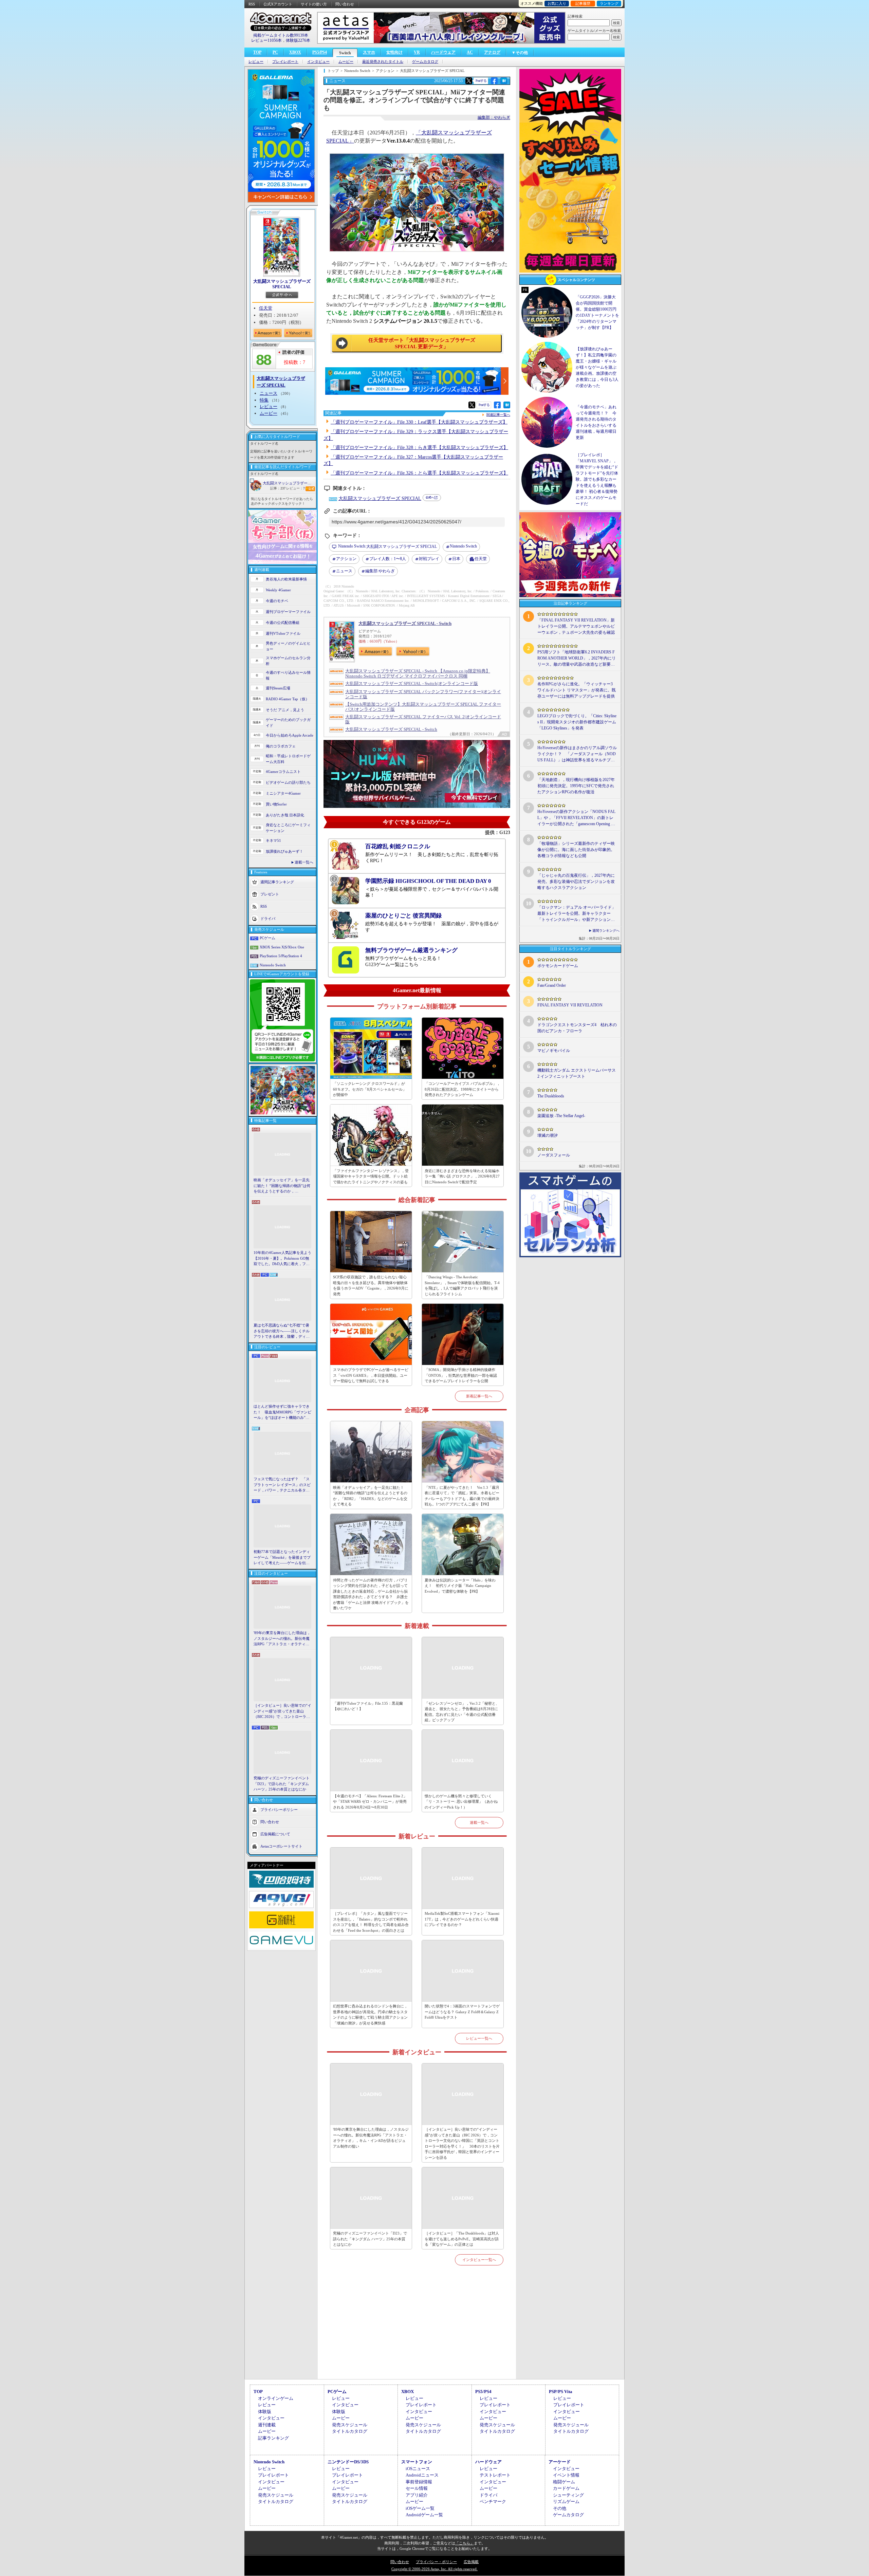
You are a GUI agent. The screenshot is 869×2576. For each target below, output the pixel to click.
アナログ (492, 52)
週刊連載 (267, 2425)
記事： (278, 488)
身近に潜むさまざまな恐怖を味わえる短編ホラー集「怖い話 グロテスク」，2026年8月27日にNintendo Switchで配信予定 (462, 1176)
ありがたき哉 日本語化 (285, 815)
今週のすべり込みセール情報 (288, 675)
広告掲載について (275, 1834)
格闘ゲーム (564, 2482)
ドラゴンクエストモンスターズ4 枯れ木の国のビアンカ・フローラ (577, 1028)
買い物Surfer (276, 804)
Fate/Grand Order (552, 985)
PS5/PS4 (320, 52)
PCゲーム (267, 938)
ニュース (269, 393)
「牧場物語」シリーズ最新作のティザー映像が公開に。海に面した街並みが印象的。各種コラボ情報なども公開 (576, 850)
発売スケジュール (350, 2425)
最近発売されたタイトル (383, 62)
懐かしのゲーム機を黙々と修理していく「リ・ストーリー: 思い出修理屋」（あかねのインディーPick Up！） (461, 1802)
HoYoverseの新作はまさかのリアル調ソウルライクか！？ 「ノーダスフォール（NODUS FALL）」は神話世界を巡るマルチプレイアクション (577, 754)
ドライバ (268, 919)
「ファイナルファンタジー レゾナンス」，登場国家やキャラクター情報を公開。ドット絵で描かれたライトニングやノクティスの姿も (371, 1176)
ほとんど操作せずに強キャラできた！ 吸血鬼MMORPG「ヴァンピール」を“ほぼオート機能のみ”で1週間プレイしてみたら (282, 1412)
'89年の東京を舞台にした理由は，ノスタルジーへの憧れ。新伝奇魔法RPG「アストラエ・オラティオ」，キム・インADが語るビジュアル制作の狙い (282, 1639)
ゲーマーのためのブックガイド (288, 722)
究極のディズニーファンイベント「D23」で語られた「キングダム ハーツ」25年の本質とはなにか (282, 1784)
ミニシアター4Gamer (283, 793)
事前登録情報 (419, 2482)
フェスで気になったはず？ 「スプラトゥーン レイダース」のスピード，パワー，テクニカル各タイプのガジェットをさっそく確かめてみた (282, 1485)
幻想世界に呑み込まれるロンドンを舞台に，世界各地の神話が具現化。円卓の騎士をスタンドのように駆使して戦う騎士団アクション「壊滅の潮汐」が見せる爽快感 (370, 2015)
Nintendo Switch (273, 965)
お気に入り (557, 3)
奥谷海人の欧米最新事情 (286, 579)
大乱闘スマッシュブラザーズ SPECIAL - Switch (405, 623)
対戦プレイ (429, 559)
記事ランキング (273, 2438)
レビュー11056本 (266, 40)
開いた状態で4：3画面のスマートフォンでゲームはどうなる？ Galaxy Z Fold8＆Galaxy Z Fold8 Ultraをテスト (462, 2012)
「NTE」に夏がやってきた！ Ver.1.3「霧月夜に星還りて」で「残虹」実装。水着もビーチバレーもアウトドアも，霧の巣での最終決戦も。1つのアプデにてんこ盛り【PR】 (462, 1496)
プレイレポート (285, 62)
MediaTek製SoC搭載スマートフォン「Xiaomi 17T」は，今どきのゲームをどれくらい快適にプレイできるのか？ (462, 1919)
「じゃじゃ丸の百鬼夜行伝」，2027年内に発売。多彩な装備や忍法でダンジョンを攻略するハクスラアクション (576, 882)
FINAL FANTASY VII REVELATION (570, 1005)
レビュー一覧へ (479, 2038)
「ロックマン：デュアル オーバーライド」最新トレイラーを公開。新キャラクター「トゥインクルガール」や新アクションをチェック (577, 914)
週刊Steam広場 (278, 688)
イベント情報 (566, 2475)
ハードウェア (443, 52)
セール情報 (417, 2488)
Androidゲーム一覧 (424, 2515)
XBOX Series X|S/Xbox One (282, 947)
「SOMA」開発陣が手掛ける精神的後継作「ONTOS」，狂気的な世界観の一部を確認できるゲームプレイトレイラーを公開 (461, 1375)
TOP (257, 52)
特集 (264, 400)
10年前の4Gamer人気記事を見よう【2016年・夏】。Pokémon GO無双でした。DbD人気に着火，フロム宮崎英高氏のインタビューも (282, 1259)
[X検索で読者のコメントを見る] (469, 81)
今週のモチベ (277, 601)
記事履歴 (583, 3)
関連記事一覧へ (498, 415)
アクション (346, 559)
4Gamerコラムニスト (283, 772)
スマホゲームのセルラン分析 (288, 661)
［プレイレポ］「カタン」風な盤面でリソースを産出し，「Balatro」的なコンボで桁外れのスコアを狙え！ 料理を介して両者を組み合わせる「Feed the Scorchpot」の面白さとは (371, 1922)
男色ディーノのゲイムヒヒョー (288, 646)
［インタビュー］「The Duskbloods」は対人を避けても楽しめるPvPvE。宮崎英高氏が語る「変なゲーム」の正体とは (462, 2239)
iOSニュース (418, 2469)
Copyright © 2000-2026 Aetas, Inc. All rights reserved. (434, 2569)
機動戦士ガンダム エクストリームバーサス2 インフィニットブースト (577, 1073)
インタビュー (318, 62)
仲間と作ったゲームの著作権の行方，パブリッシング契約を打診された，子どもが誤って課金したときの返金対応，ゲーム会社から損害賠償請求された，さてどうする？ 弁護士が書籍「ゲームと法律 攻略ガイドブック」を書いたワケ (371, 1594)
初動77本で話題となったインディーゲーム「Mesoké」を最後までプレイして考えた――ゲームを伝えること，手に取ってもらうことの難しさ (282, 1558)
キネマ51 (273, 840)
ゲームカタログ (425, 62)
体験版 (265, 2412)
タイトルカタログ (350, 2431)
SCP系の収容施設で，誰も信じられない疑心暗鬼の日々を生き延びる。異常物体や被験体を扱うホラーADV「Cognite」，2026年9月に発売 (371, 1285)
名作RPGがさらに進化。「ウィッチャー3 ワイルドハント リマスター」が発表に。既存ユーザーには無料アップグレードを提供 (577, 690)
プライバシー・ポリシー (436, 2562)
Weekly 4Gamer (278, 590)
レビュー (256, 62)
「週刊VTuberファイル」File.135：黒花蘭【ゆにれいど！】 (368, 1706)
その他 (560, 2508)
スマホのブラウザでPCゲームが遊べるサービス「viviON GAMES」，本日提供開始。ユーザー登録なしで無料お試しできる (371, 1375)
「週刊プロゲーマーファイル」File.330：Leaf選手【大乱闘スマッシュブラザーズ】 (419, 422)
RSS (252, 4)
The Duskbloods (551, 1096)
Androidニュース (422, 2475)
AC (470, 52)
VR (417, 52)
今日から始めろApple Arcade (290, 735)
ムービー (346, 62)
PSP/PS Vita (561, 2392)
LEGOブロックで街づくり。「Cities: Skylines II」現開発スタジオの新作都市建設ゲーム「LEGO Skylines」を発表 (577, 722)
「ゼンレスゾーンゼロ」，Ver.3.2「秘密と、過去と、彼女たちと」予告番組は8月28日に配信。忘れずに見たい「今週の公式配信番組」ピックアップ (462, 1712)
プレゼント (270, 894)
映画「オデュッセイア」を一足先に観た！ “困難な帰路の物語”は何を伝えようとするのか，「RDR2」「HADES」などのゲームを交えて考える (282, 1186)
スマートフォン (417, 2462)
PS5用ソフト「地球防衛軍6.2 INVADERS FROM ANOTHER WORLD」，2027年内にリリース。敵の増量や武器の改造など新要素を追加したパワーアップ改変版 (577, 659)
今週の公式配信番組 (283, 623)
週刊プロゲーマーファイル (288, 612)
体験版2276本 (298, 40)
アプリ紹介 (417, 2495)
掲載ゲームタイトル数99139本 (281, 35)
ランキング (609, 3)
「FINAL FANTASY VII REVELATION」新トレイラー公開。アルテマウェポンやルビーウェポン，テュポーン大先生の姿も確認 (576, 626)
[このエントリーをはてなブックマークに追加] (504, 83)
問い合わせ (345, 4)
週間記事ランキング (277, 882)
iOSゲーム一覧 (420, 2508)
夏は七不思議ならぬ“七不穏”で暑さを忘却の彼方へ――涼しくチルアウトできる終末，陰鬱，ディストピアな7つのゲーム (282, 1331)
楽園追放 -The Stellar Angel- (561, 1116)
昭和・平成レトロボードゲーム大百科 (288, 759)
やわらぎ (380, 571)
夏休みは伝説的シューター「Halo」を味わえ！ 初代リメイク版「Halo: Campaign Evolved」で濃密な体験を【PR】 (460, 1586)
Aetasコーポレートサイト (281, 1846)
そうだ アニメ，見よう (285, 710)
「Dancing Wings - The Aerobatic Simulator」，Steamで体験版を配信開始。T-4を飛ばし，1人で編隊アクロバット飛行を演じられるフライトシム (462, 1285)
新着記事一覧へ (479, 1396)
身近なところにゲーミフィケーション (288, 828)
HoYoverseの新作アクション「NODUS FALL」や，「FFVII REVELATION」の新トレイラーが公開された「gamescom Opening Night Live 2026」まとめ (576, 818)
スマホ (369, 52)
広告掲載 (471, 2562)
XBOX (295, 52)
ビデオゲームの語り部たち (288, 782)
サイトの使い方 (314, 4)
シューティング (568, 2495)
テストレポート (495, 2475)
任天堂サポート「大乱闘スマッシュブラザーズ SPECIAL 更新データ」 (422, 344)
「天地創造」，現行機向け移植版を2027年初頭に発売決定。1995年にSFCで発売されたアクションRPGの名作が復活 (576, 786)
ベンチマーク (493, 2501)
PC (275, 52)
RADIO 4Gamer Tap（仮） (288, 699)
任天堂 (266, 308)
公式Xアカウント (278, 4)
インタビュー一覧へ (479, 2260)
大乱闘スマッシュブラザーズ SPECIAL (282, 284)
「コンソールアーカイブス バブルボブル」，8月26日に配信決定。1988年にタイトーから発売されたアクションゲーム (463, 1089)
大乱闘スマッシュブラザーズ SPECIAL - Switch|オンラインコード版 (412, 683)
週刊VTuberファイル (283, 633)
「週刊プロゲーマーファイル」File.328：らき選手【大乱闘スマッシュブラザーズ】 (419, 448)
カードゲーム (566, 2488)
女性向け (394, 52)
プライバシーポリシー (279, 1809)
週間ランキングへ (606, 931)
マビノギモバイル (554, 1051)
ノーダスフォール (554, 1155)
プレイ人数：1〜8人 (388, 559)
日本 (456, 559)
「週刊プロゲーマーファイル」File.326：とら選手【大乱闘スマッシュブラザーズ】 (419, 473)
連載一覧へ (304, 862)
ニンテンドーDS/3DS (348, 2462)
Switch (345, 53)
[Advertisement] (417, 2330)
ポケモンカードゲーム (558, 966)
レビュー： (295, 488)
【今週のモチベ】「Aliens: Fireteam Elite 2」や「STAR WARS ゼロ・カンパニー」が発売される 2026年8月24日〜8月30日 (370, 1802)
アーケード (560, 2462)
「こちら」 (465, 2543)
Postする (481, 81)
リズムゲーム (566, 2501)
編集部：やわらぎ (494, 117)
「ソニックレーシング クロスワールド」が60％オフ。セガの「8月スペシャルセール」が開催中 (370, 1089)
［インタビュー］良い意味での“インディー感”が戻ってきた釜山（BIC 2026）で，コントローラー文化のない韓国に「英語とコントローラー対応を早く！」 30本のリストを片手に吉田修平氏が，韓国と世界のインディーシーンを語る (282, 1711)
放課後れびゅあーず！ (284, 851)
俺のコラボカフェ (281, 746)
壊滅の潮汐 (548, 1135)
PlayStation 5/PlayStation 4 (281, 956)
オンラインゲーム (276, 2398)
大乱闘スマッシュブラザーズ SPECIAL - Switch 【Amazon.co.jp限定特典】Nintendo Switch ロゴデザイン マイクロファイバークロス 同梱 (418, 673)
